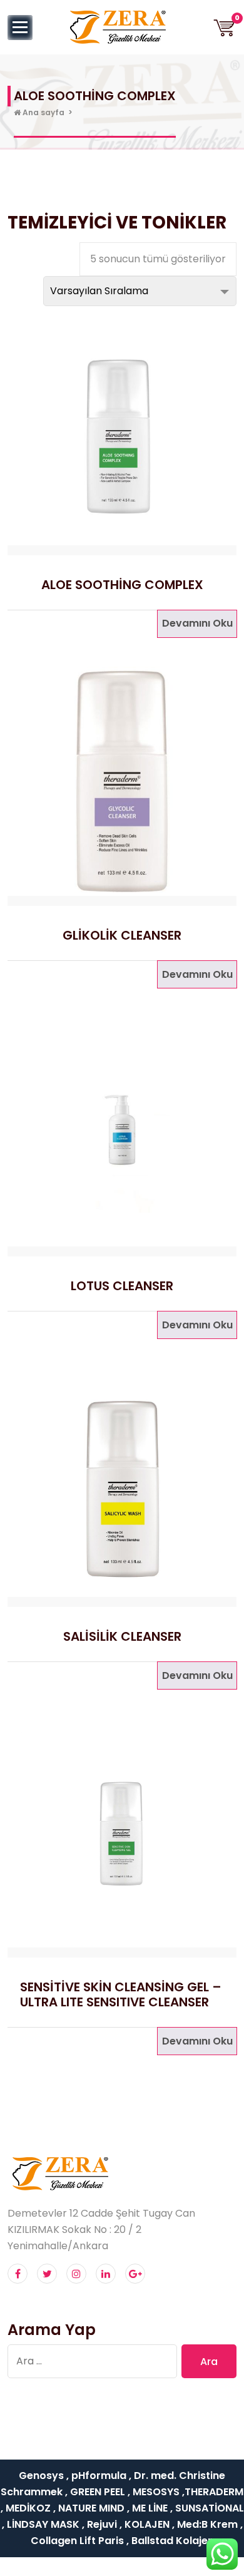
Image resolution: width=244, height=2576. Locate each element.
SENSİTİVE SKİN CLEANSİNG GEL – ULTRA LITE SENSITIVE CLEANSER (121, 1994)
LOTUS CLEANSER (122, 1286)
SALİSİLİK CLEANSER (122, 1636)
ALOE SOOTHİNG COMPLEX (122, 585)
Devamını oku (197, 623)
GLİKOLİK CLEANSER (122, 935)
